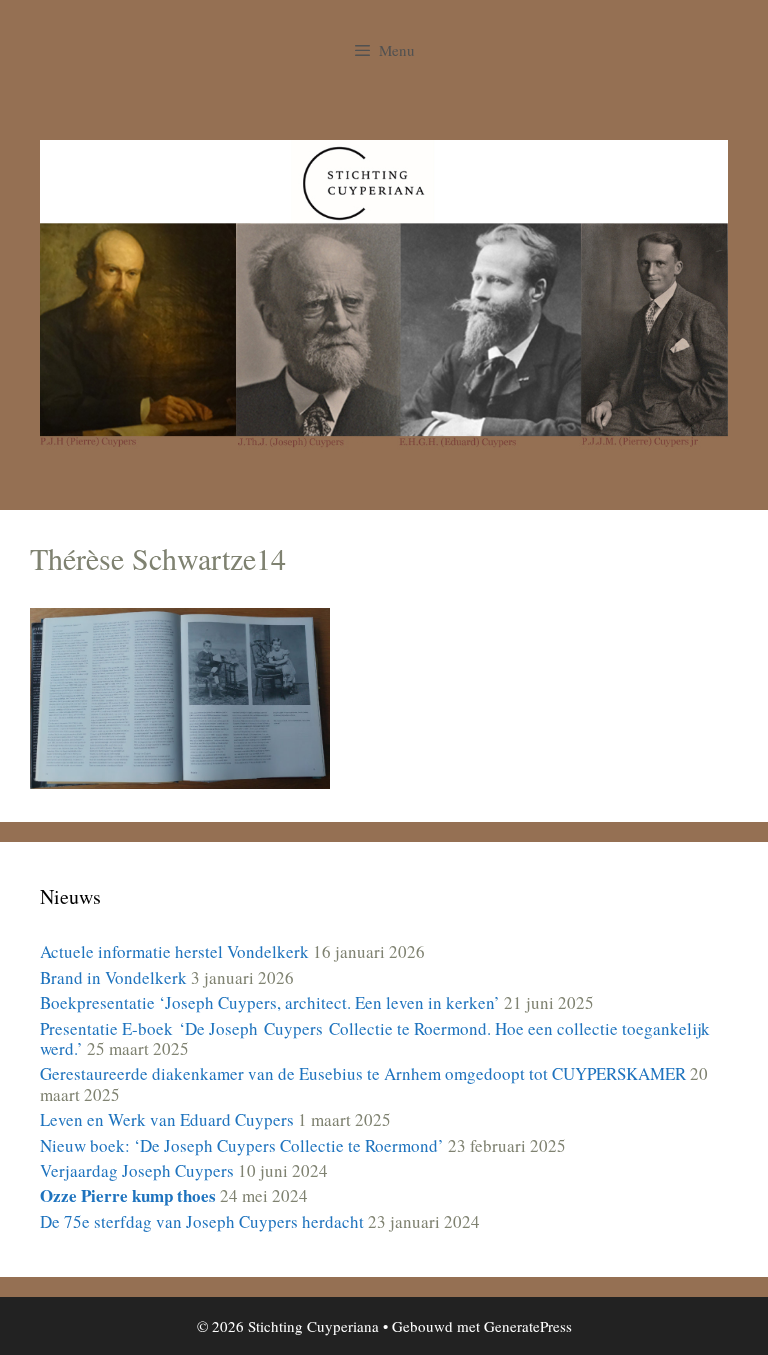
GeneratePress (528, 1326)
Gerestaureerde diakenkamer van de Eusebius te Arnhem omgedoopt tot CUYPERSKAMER (363, 1073)
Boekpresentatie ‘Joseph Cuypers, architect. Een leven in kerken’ (270, 1002)
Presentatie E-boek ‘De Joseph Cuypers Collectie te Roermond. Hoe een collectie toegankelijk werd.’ (375, 1038)
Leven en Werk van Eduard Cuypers (167, 1119)
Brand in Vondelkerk (113, 977)
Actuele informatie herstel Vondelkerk (174, 951)
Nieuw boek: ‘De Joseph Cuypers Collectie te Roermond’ (242, 1145)
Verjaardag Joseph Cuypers (137, 1170)
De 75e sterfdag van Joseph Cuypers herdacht (202, 1221)
